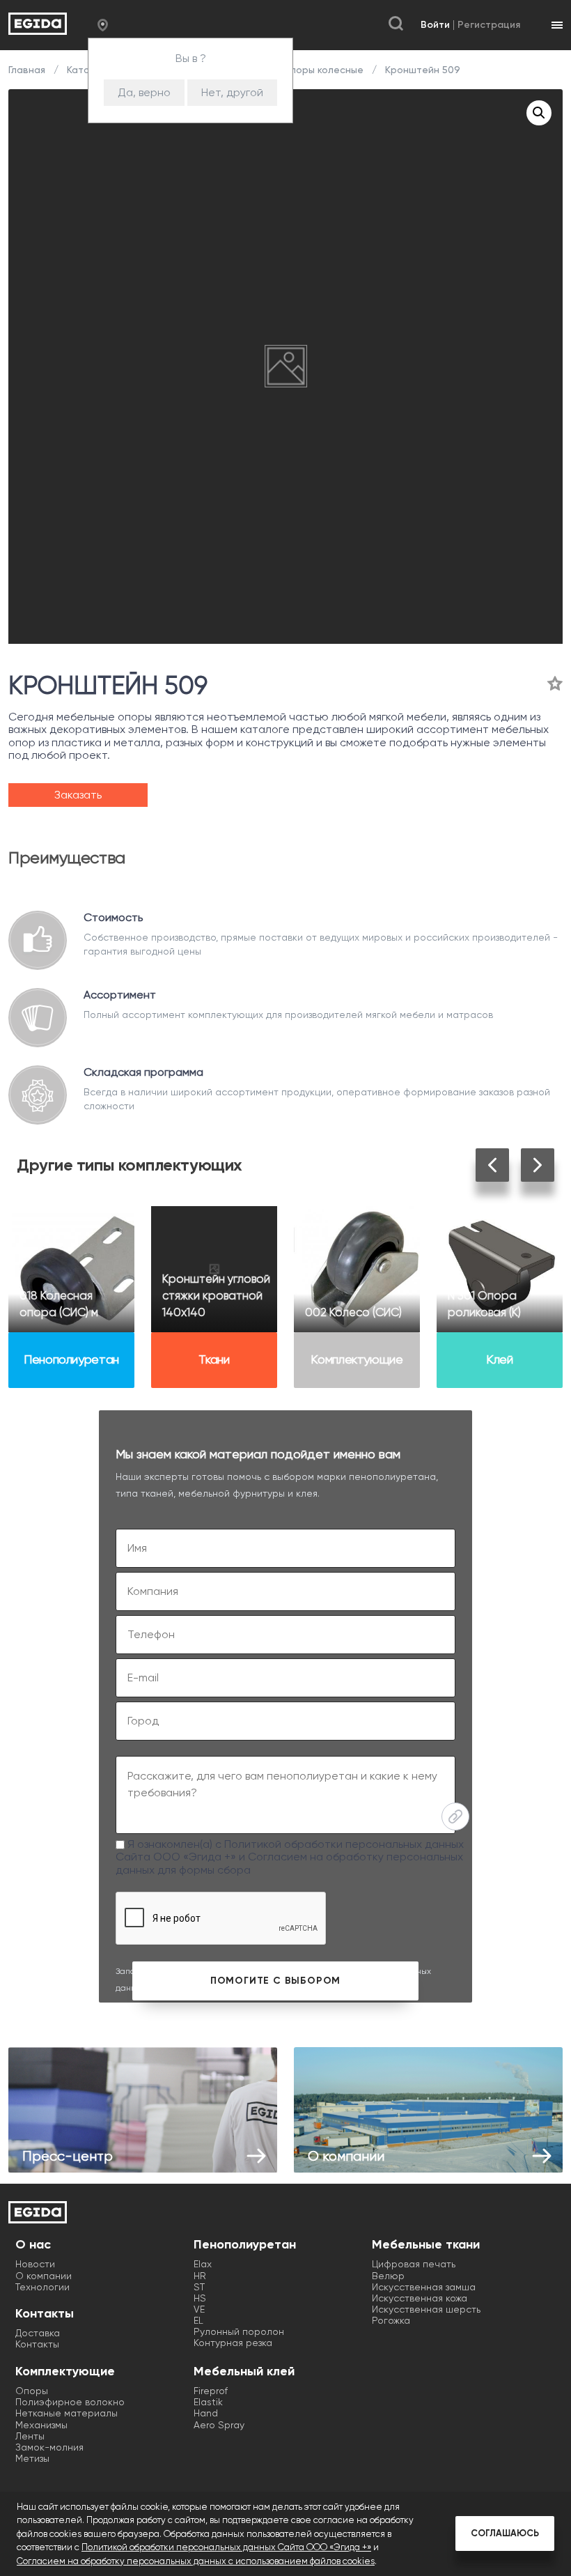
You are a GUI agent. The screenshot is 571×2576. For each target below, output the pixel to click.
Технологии (42, 2287)
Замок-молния (49, 2447)
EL (198, 2320)
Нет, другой (232, 92)
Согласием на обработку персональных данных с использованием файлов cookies (196, 2561)
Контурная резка (233, 2343)
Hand (206, 2413)
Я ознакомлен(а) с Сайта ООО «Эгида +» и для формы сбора (290, 1857)
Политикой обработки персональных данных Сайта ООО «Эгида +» (226, 2547)
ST (199, 2287)
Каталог (86, 70)
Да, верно (144, 92)
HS (200, 2298)
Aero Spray (219, 2425)
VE (199, 2309)
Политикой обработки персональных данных (344, 1844)
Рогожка (391, 2320)
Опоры (32, 2391)
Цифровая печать (414, 2264)
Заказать (78, 795)
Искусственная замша (424, 2287)
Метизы (32, 2458)
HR (200, 2276)
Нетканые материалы (67, 2413)
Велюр (388, 2276)
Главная (28, 70)
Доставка (38, 2333)
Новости (35, 2264)
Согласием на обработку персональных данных (289, 1863)
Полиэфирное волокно (70, 2402)
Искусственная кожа (420, 2298)
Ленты (30, 2436)
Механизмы (41, 2425)
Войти (435, 25)
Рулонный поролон (239, 2331)
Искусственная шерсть (426, 2309)
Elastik (208, 2402)
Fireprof (211, 2391)
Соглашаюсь (505, 2533)
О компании (44, 2276)
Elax (203, 2264)
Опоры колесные (323, 70)
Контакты (37, 2344)
